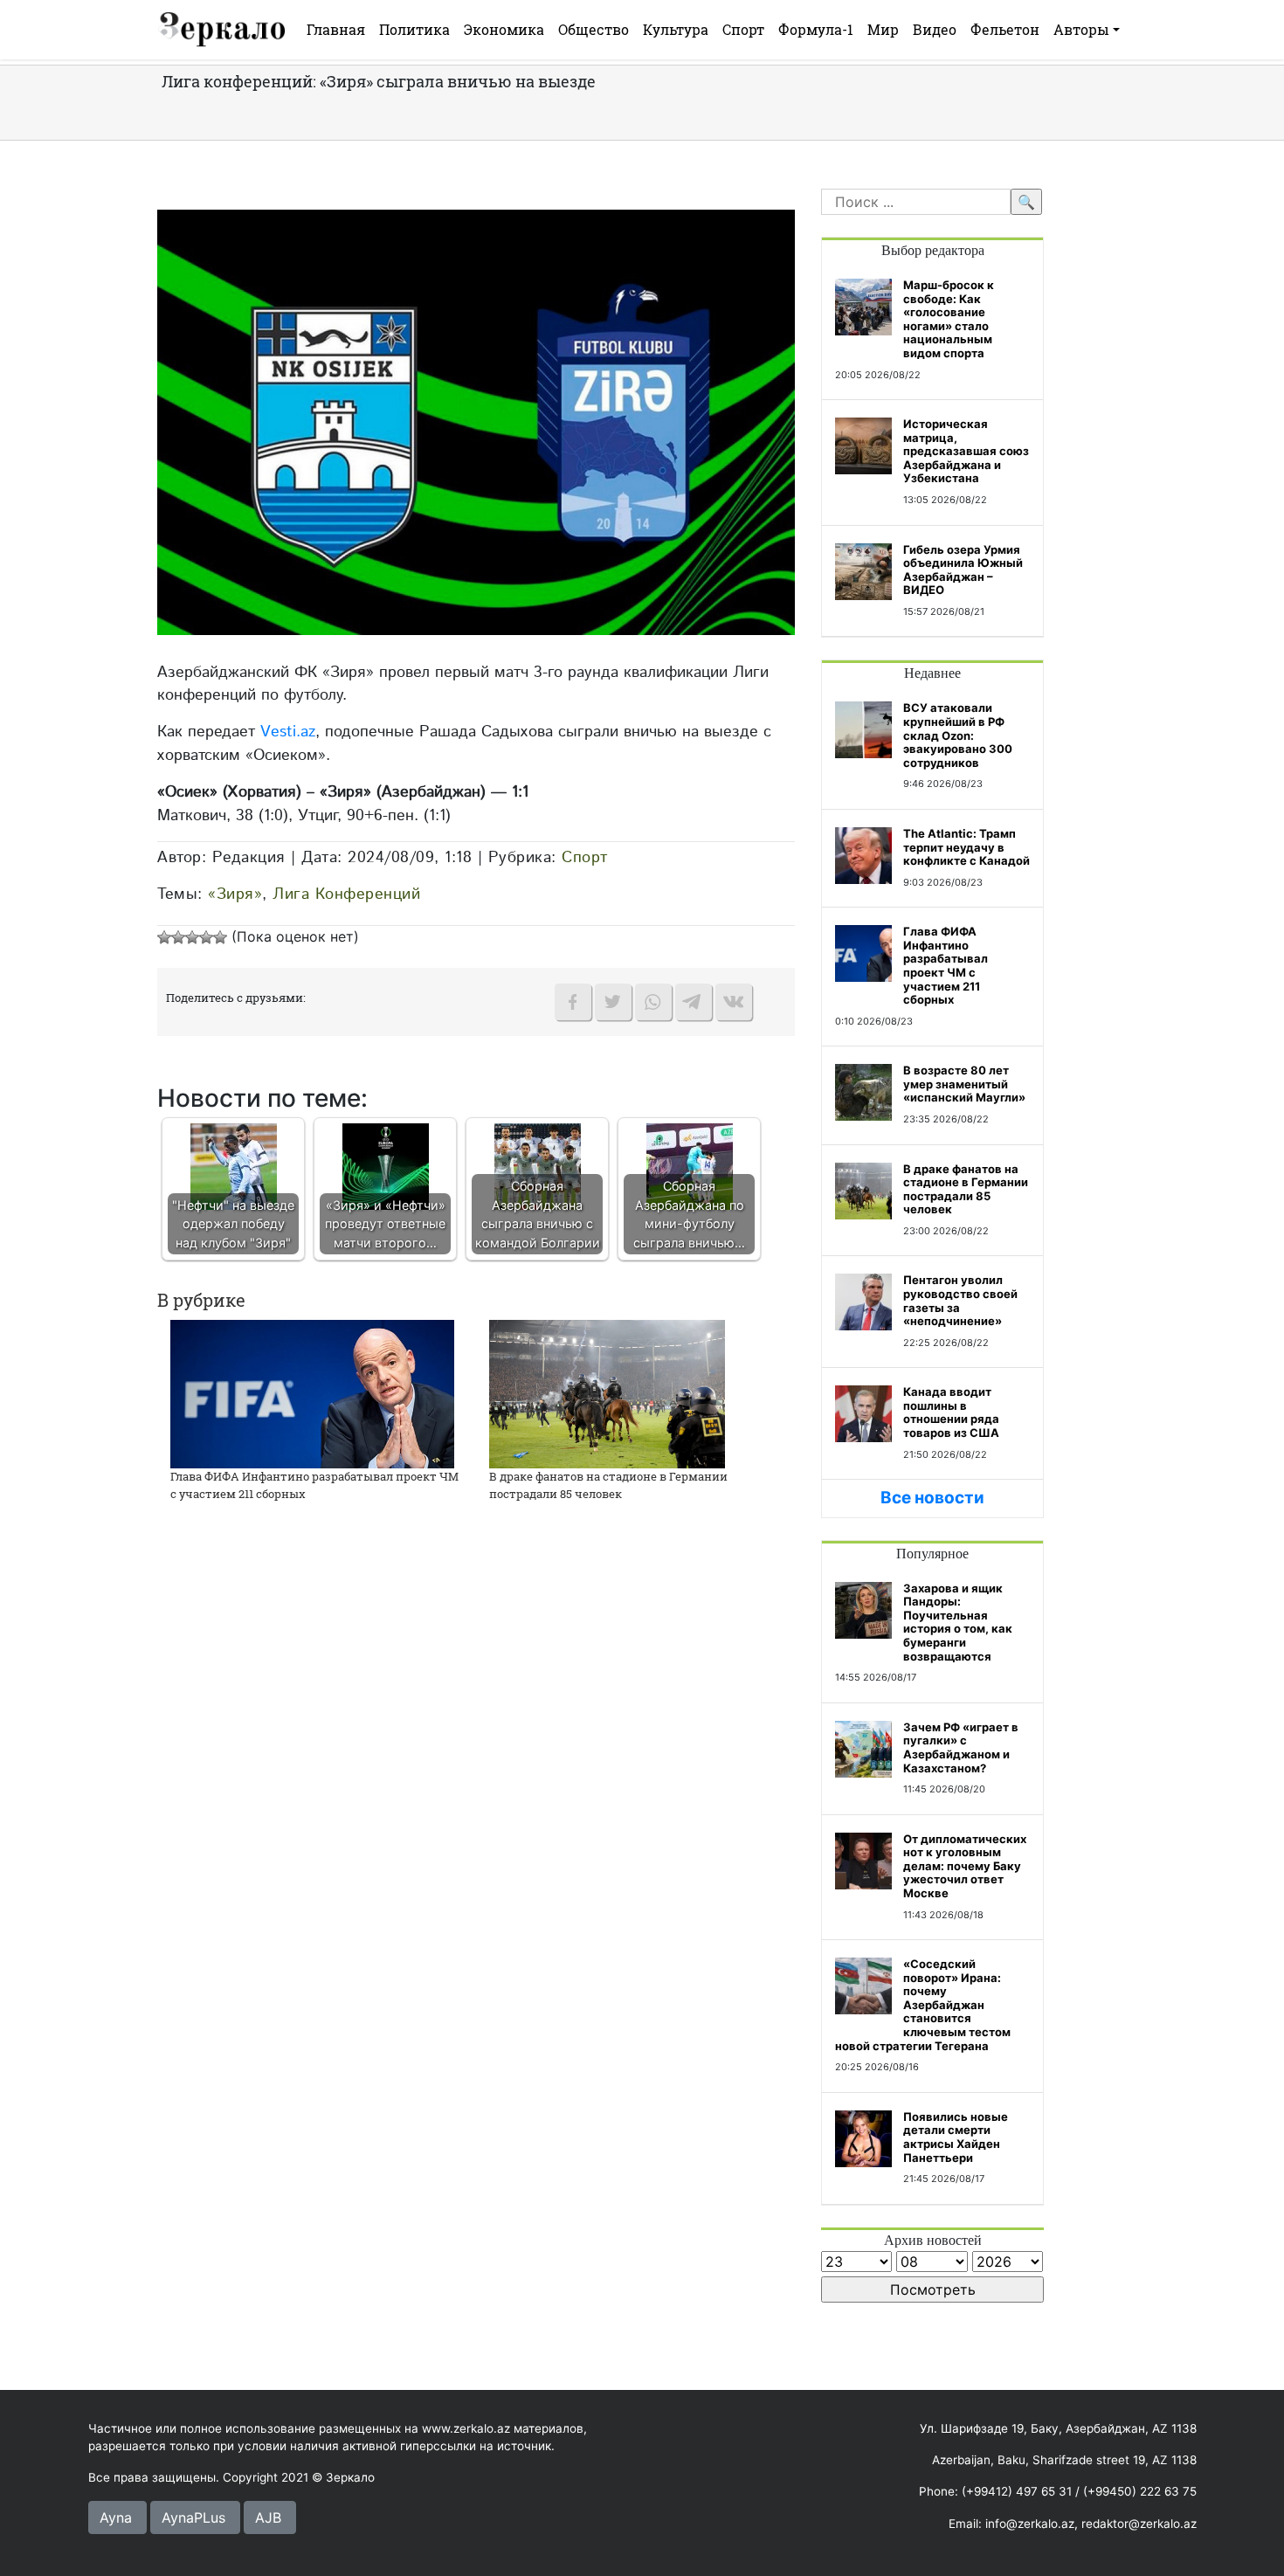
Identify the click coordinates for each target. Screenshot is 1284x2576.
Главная (336, 29)
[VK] (734, 1002)
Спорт (743, 29)
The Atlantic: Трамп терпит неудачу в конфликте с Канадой (966, 847)
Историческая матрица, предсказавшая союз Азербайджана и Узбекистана (966, 451)
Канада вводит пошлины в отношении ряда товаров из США (951, 1412)
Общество (594, 29)
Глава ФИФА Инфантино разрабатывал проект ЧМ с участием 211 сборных (946, 965)
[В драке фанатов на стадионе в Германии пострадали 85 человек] (607, 1393)
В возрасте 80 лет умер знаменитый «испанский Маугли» (964, 1084)
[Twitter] (613, 1002)
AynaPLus (193, 2517)
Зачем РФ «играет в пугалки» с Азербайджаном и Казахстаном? (961, 1747)
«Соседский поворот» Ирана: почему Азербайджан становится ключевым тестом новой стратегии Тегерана (923, 2005)
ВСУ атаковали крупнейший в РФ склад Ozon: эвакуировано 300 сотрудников (958, 735)
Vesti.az (288, 732)
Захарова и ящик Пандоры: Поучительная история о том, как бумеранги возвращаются (958, 1622)
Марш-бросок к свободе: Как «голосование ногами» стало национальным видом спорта (949, 319)
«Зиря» (235, 894)
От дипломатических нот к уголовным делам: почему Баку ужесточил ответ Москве (965, 1866)
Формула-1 (816, 29)
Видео (935, 29)
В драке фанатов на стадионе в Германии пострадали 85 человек (608, 1485)
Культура (676, 29)
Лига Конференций (346, 894)
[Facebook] (573, 1002)
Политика (414, 29)
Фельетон (1005, 29)
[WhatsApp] (653, 1002)
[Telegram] (694, 1002)
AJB (268, 2517)
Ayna (116, 2517)
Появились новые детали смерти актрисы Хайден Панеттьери (956, 2137)
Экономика (504, 29)
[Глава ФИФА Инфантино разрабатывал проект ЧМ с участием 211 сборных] (312, 1393)
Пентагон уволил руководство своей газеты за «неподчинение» (960, 1300)
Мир (883, 29)
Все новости (932, 1498)
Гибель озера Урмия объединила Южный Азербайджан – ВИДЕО (963, 570)
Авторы (1081, 29)
